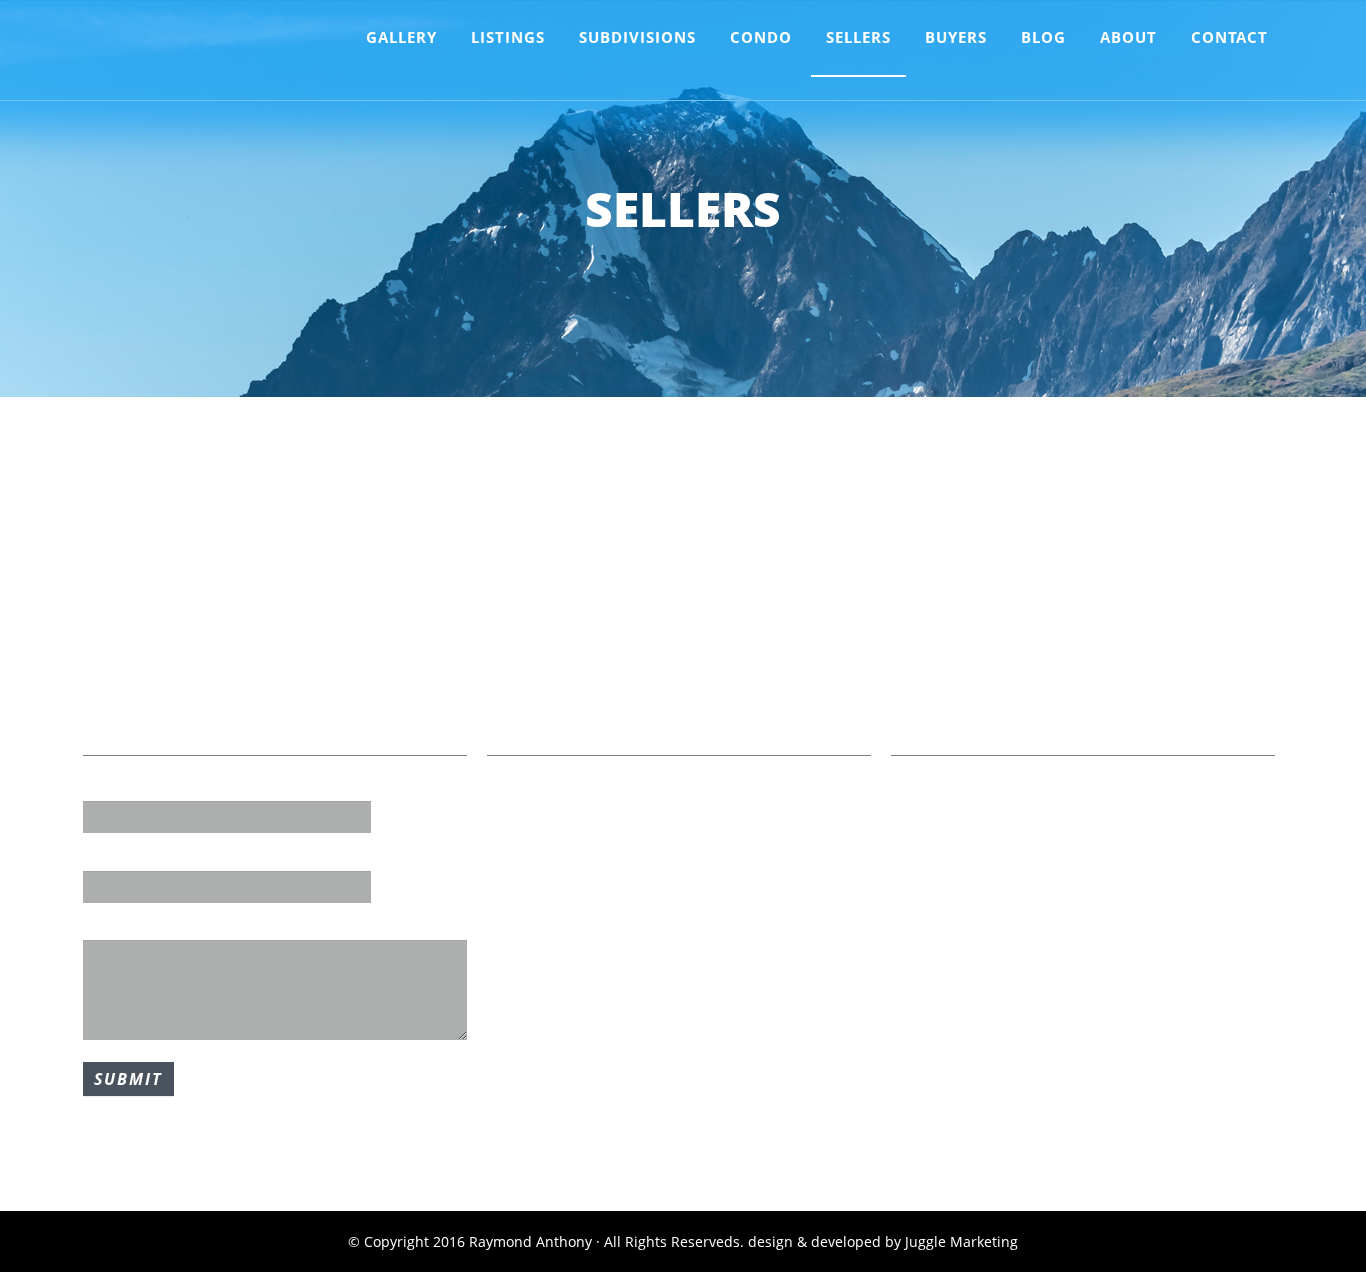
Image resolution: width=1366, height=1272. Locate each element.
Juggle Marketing (961, 1241)
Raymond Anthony (199, 55)
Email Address (132, 856)
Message (113, 926)
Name (103, 787)
